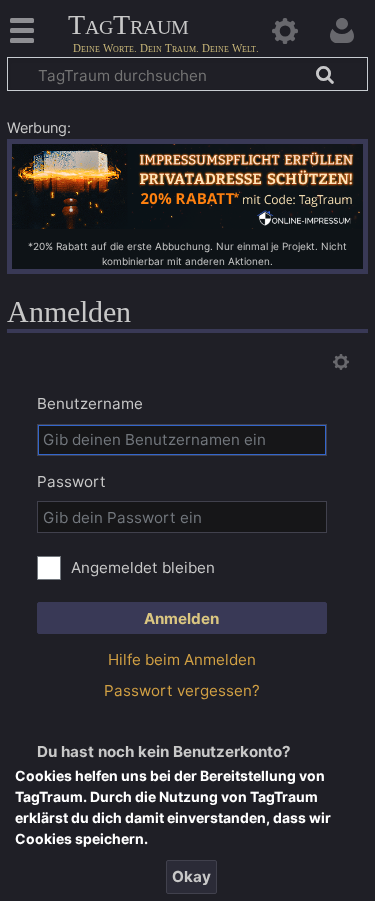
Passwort (71, 481)
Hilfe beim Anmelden (182, 659)
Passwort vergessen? (182, 690)
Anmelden (181, 618)
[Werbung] (187, 184)
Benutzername (90, 403)
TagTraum (128, 25)
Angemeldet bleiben (143, 567)
